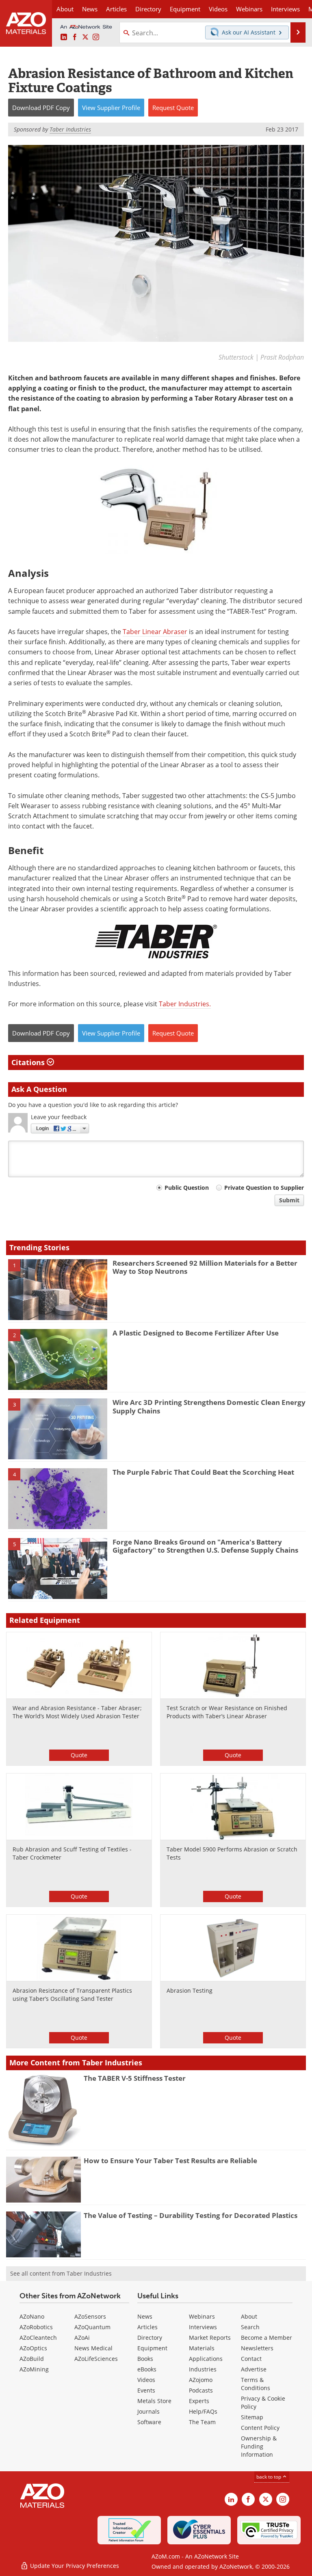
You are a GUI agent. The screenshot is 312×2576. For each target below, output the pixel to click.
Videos (146, 2380)
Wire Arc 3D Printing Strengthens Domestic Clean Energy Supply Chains (209, 1406)
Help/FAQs (203, 2411)
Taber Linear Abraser (155, 632)
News (145, 2316)
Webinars (202, 2316)
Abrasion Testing (190, 1990)
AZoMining (34, 2369)
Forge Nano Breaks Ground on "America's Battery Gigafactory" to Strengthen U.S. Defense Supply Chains (205, 1546)
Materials (202, 2348)
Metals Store (154, 2401)
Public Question (187, 1188)
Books (145, 2359)
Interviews (203, 2327)
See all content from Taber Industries (61, 2273)
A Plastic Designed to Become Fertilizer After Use (196, 1333)
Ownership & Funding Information (259, 2446)
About (249, 2316)
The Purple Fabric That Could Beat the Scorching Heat (203, 1472)
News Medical (93, 2348)
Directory (148, 9)
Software (149, 2422)
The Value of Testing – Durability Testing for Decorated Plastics (191, 2215)
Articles (147, 2327)
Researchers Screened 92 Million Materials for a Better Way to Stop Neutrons (205, 1267)
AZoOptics (33, 2348)
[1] (58, 1289)
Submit (289, 1200)
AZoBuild (32, 2359)
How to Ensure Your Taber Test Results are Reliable (170, 2161)
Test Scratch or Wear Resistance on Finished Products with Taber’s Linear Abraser (227, 1712)
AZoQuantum (92, 2327)
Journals (148, 2411)
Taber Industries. (185, 1004)
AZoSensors (90, 2316)
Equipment (152, 2348)
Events (146, 2390)
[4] (58, 1498)
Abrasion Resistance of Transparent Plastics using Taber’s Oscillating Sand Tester (72, 1995)
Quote (79, 1755)
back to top (269, 2477)
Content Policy (260, 2428)
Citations (29, 1062)
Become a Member (266, 2338)
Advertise (254, 2369)
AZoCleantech (38, 2338)
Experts (199, 2401)
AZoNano (32, 2316)
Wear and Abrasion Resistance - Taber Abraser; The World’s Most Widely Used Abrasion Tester (77, 1712)
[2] (58, 1359)
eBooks (147, 2369)
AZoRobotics (36, 2327)
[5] (58, 1568)
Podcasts (201, 2390)
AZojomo (201, 2380)
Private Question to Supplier (264, 1188)
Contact (251, 2359)
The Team (202, 2422)
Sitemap (252, 2417)
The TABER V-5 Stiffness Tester (135, 2078)
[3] (58, 1428)
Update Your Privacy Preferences (74, 2566)
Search (250, 2327)
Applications (206, 2359)
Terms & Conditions (256, 2384)
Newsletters (257, 2348)
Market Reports (210, 2338)
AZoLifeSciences (96, 2359)
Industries (203, 2369)
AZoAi (82, 2338)
